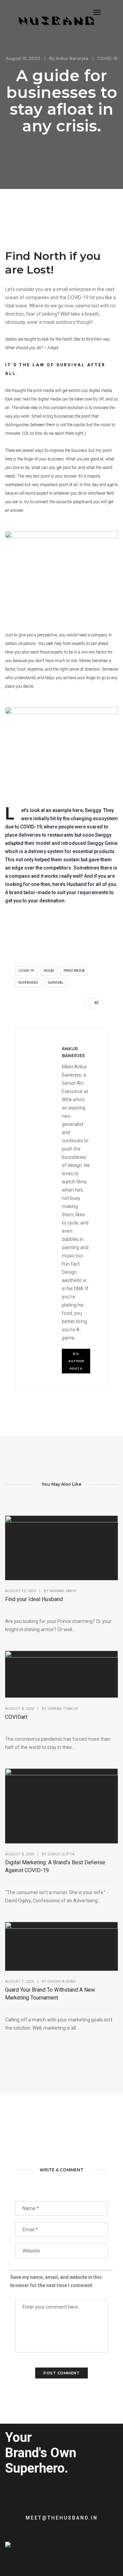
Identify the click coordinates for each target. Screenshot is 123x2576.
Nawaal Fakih (63, 1591)
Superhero (28, 983)
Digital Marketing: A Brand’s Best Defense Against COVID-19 (55, 1866)
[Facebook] (19, 2558)
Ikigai (49, 971)
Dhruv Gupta (61, 1854)
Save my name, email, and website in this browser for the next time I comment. (56, 2281)
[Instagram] (30, 2558)
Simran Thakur (63, 1709)
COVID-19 (107, 58)
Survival (56, 983)
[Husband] (56, 22)
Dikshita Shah (62, 1982)
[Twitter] (8, 2558)
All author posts (77, 1361)
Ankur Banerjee (72, 58)
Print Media (74, 971)
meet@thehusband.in (62, 2518)
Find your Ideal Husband (34, 1599)
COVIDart (16, 1717)
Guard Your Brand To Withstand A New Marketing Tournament (50, 1994)
